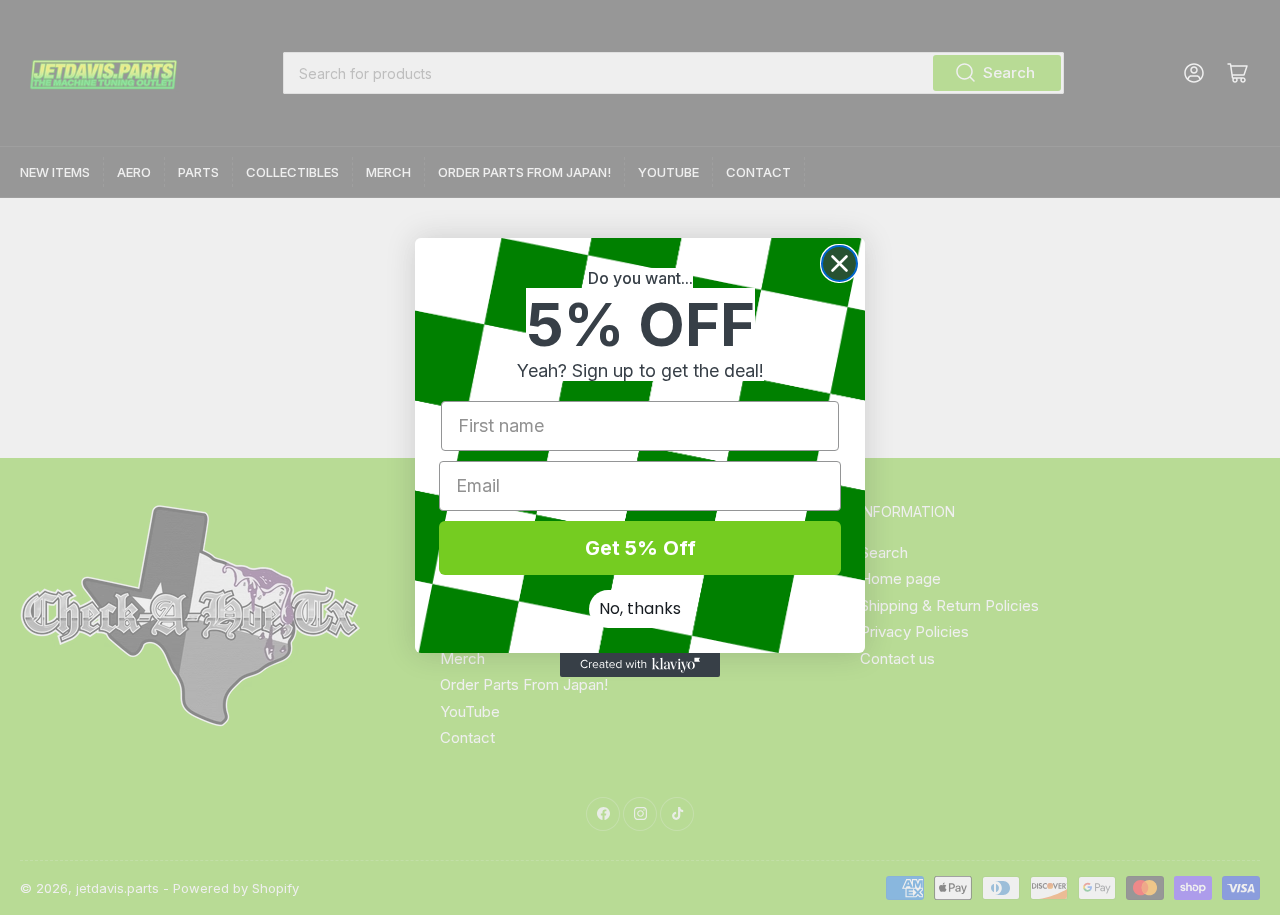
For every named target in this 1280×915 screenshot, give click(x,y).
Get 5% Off (640, 548)
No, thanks (640, 608)
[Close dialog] (839, 263)
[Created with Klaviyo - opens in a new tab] (640, 665)
